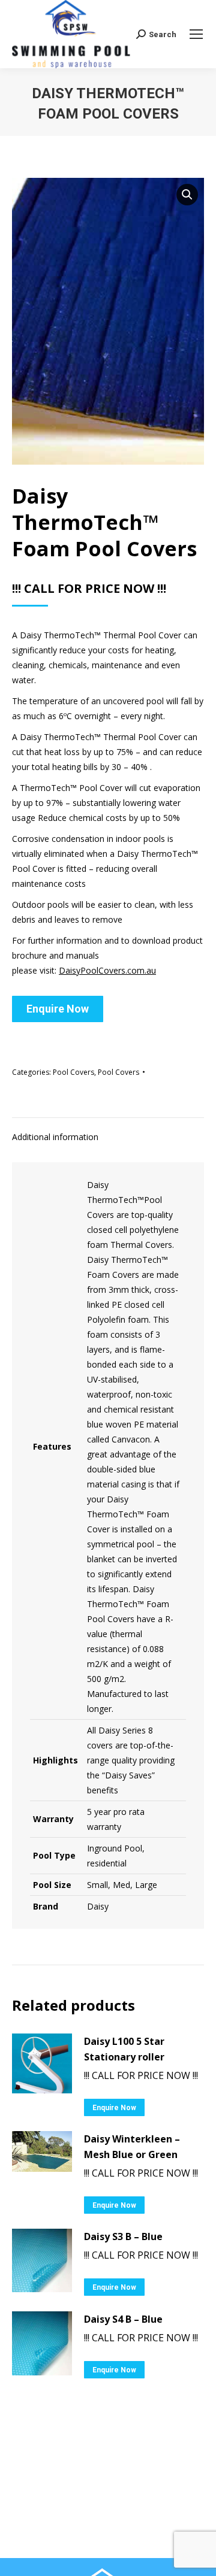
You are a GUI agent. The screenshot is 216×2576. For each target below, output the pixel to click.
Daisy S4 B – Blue (123, 2319)
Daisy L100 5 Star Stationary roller (124, 2049)
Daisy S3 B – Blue (123, 2236)
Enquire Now (58, 1009)
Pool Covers (73, 1072)
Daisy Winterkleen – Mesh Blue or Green (132, 2147)
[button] (187, 195)
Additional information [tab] (55, 1137)
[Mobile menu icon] (196, 34)
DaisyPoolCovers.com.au (107, 970)
